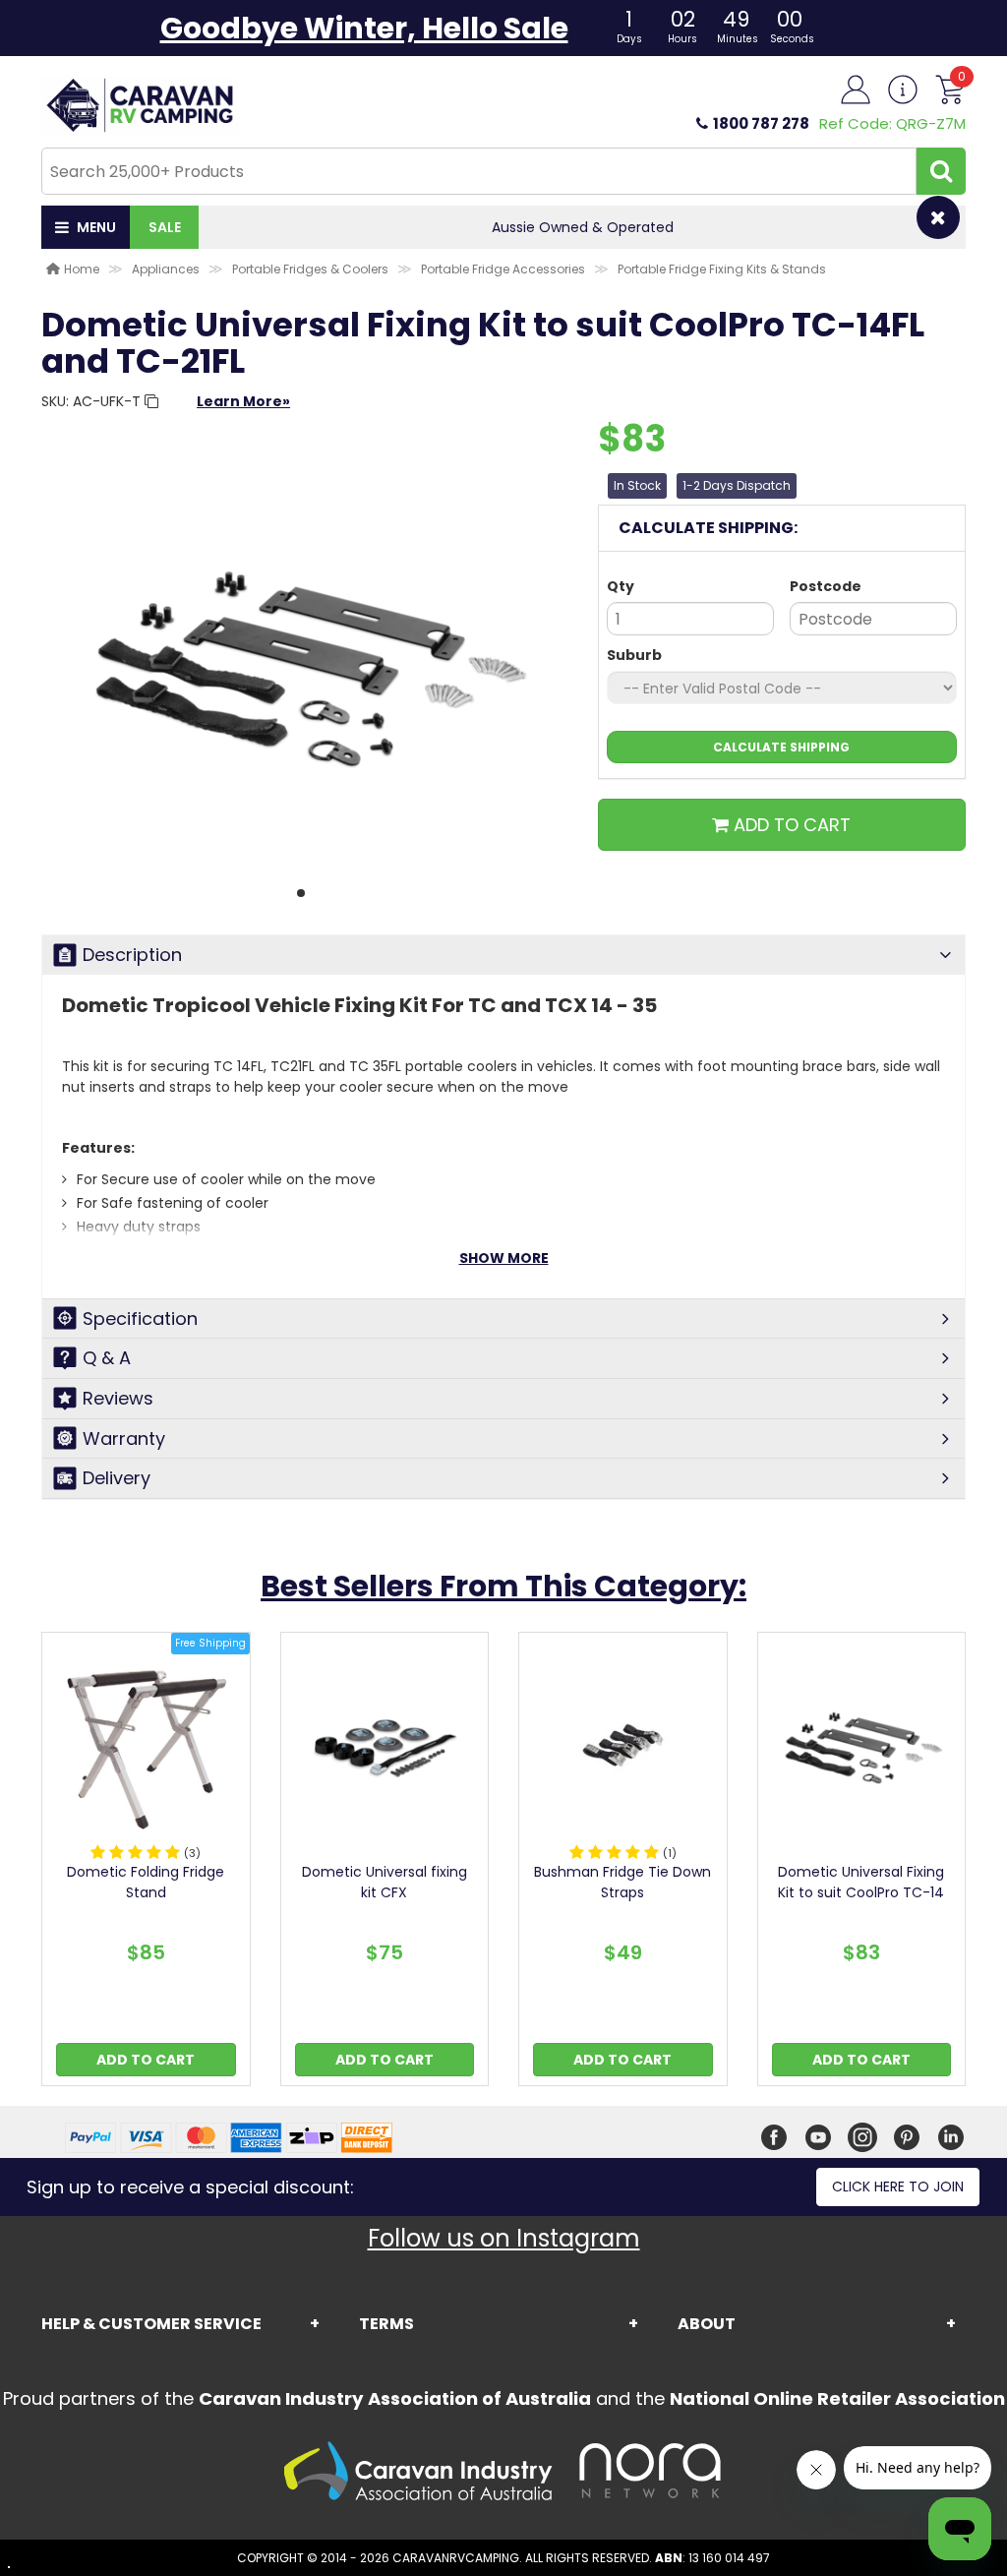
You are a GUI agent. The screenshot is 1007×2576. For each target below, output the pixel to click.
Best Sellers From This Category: (503, 1586)
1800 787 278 (761, 123)
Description (132, 955)
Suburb (634, 655)
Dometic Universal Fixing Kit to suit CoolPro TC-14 (861, 1882)
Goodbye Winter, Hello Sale (364, 28)
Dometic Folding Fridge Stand (146, 1882)
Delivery (117, 1478)
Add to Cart (146, 2060)
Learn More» (243, 401)
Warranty (124, 1438)
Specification (140, 1318)
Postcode (826, 586)
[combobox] (479, 171)
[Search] (941, 171)
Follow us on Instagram (504, 2238)
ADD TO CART (790, 825)
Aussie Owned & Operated (583, 227)
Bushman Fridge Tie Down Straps (622, 1882)
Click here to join (898, 2187)
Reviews (118, 1398)
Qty (621, 586)
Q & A (107, 1358)
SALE (165, 227)
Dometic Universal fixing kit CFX (385, 1882)
